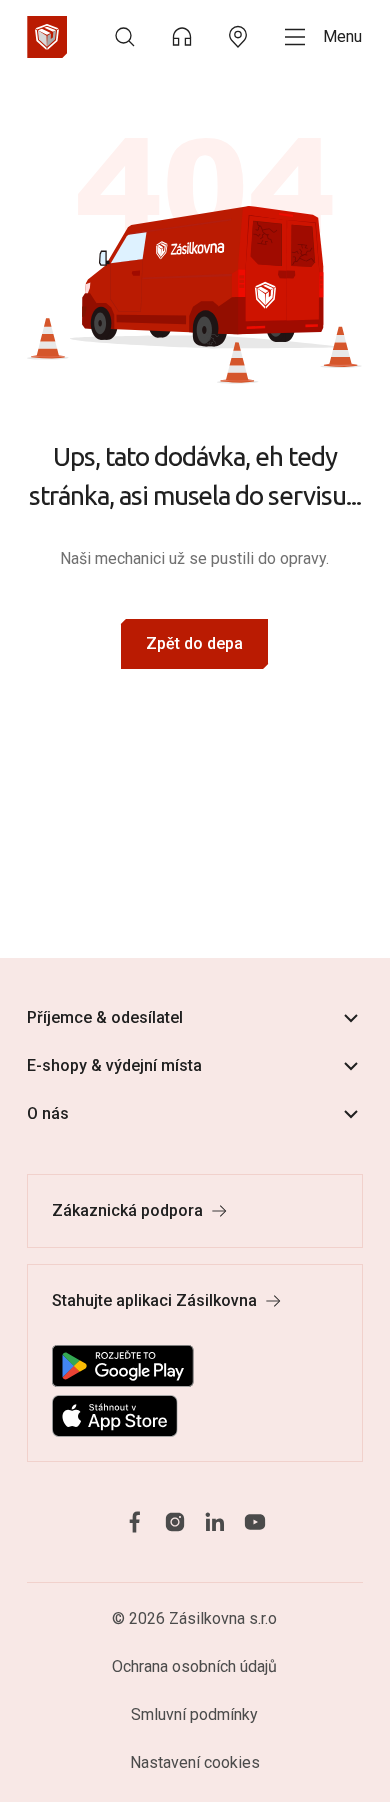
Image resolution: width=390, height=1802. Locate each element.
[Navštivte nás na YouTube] (255, 1522)
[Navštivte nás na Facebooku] (135, 1522)
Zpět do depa (194, 643)
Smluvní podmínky (194, 1714)
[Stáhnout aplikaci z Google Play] (123, 1366)
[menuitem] (125, 37)
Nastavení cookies (195, 1762)
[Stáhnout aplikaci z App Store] (115, 1416)
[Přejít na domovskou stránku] (47, 37)
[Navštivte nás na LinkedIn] (215, 1522)
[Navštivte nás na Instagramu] (175, 1522)
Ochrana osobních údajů (194, 1666)
